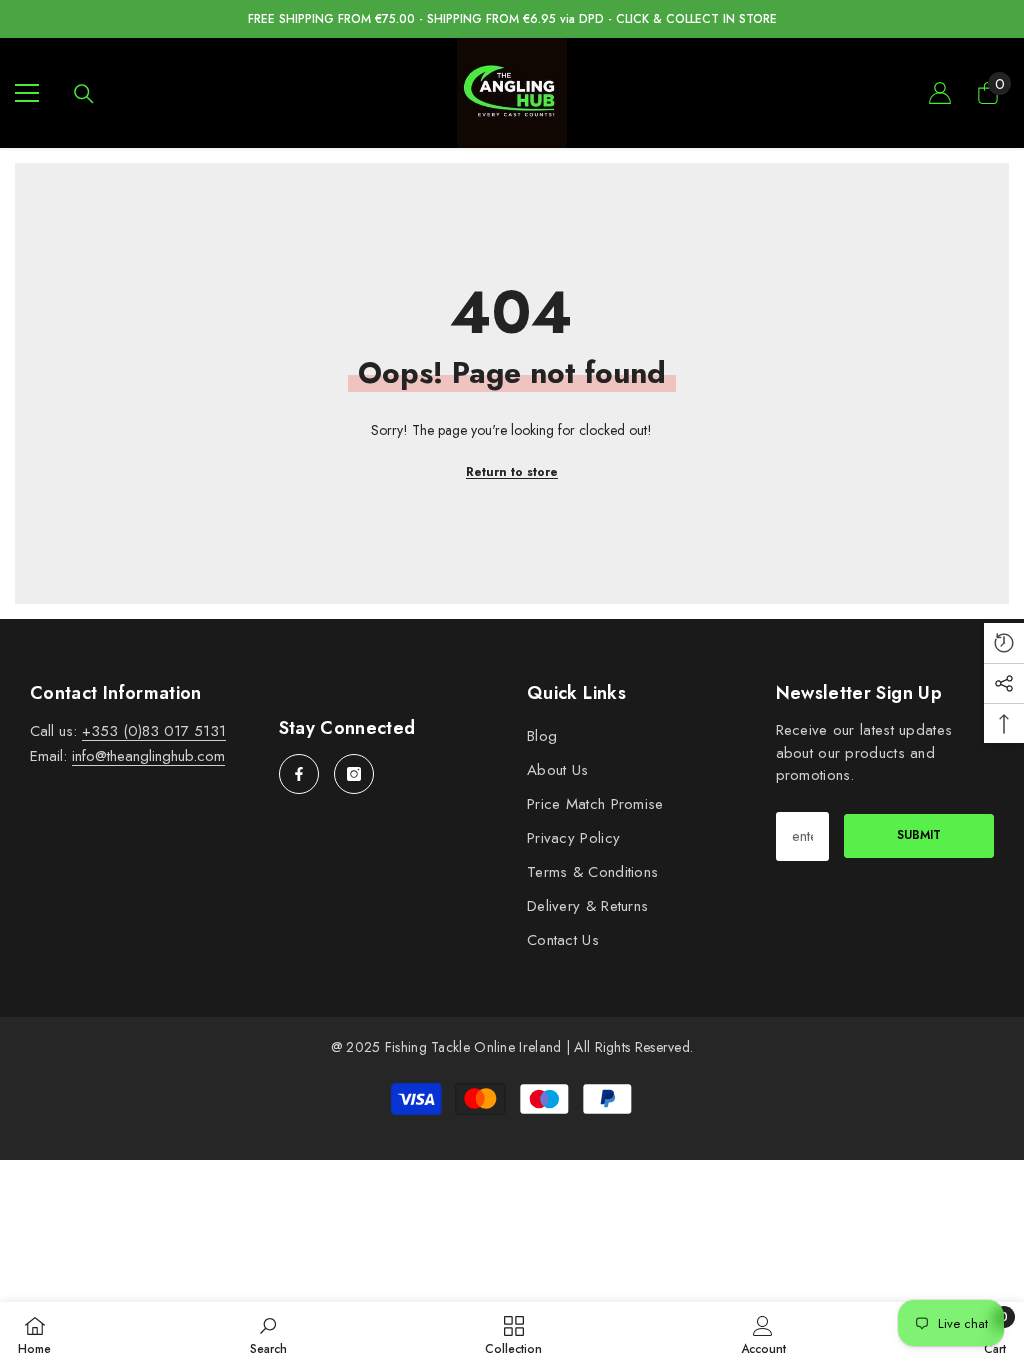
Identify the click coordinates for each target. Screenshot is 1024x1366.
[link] (268, 1334)
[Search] (84, 94)
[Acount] (940, 93)
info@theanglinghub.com (148, 756)
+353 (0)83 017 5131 (154, 731)
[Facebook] (299, 774)
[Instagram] (354, 774)
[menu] (27, 93)
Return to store (512, 472)
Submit (919, 835)
